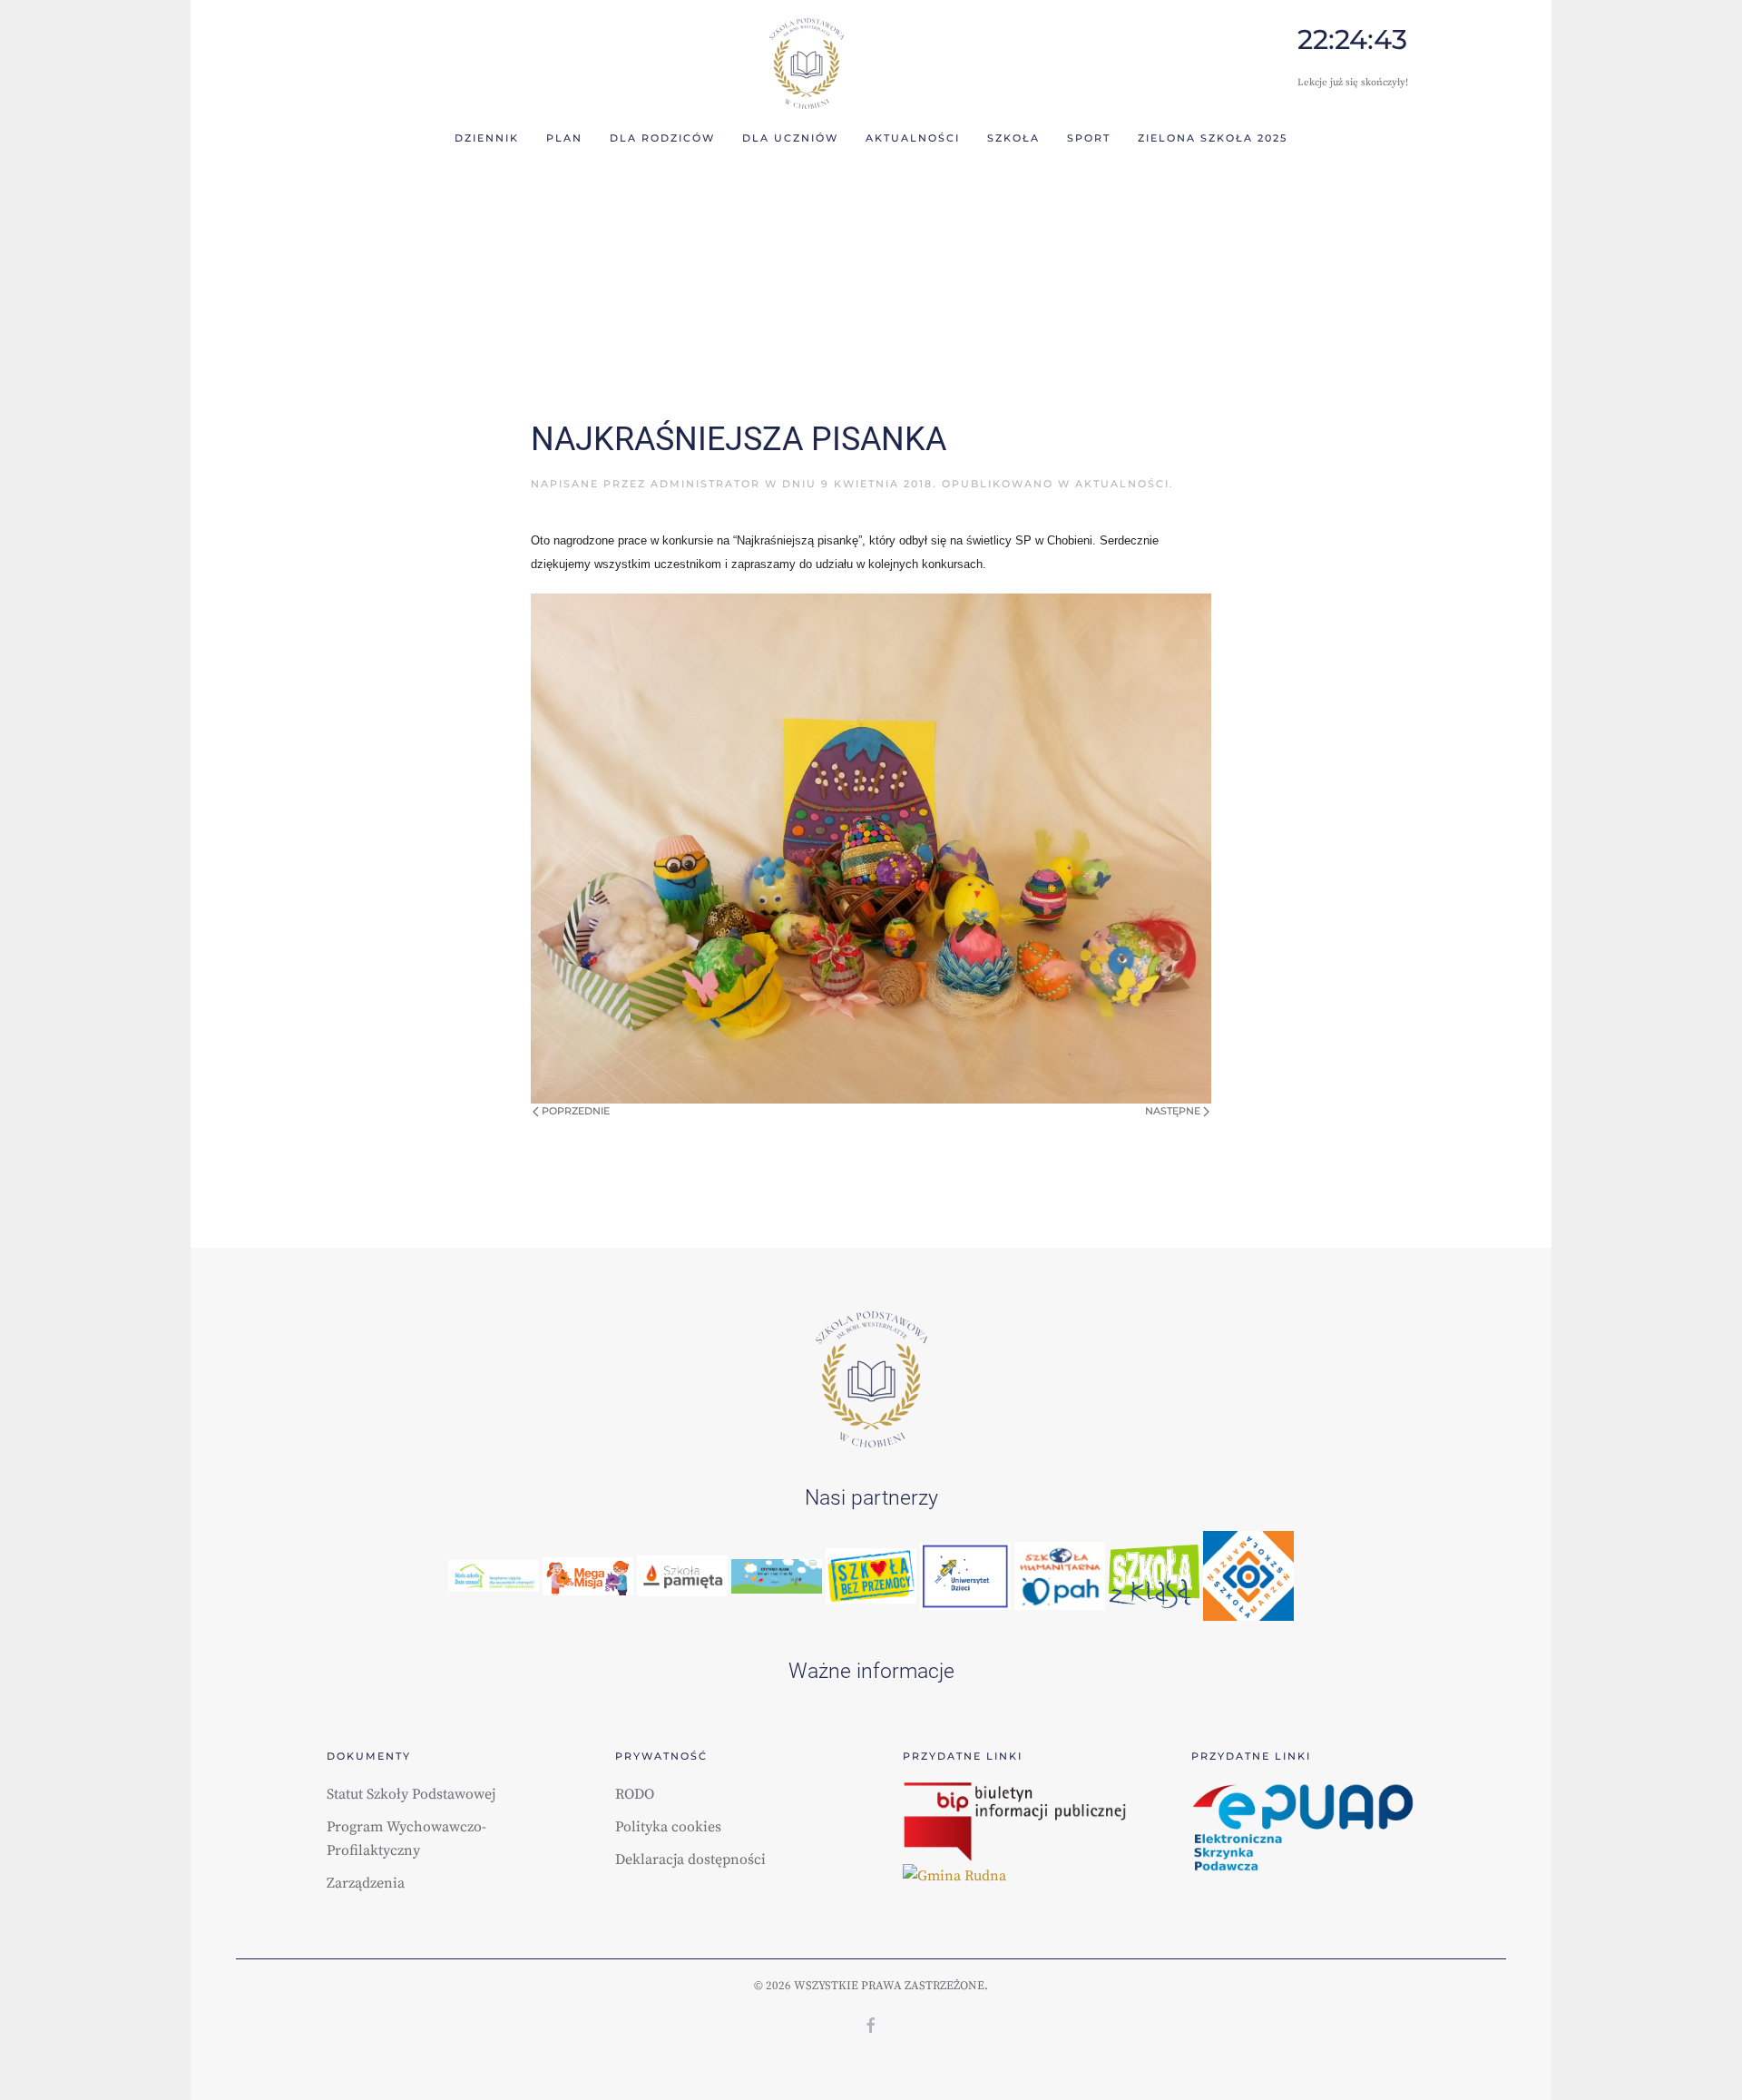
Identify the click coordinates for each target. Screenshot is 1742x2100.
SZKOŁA (1013, 138)
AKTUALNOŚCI (913, 138)
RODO (635, 1794)
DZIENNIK (487, 138)
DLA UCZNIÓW (790, 138)
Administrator (705, 484)
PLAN (564, 138)
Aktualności (1122, 484)
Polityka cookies (668, 1827)
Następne (1174, 1111)
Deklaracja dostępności (690, 1860)
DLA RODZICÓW (662, 138)
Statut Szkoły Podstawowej (411, 1794)
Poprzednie (574, 1111)
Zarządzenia (366, 1883)
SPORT (1089, 138)
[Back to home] (806, 64)
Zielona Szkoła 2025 (1213, 138)
